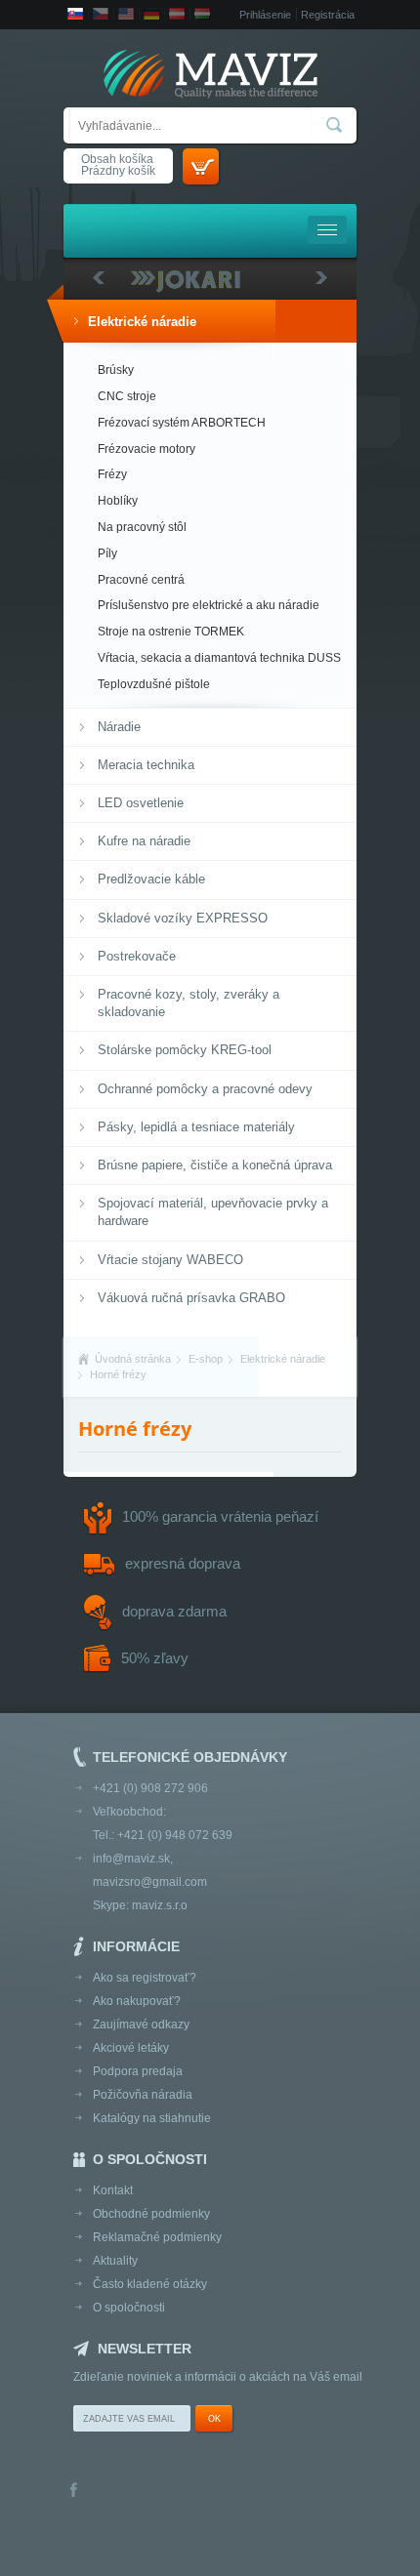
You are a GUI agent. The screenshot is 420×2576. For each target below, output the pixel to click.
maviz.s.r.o (160, 1905)
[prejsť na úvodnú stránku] (210, 76)
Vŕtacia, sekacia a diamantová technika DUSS (219, 658)
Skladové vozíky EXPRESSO (183, 918)
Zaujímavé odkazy (141, 2024)
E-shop (206, 1359)
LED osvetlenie (141, 803)
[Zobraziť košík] (201, 166)
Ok (214, 2419)
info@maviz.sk (131, 1859)
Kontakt (113, 2190)
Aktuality (115, 2261)
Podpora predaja (138, 2071)
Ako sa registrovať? (145, 1978)
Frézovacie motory (147, 449)
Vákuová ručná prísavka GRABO (191, 1298)
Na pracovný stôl (142, 527)
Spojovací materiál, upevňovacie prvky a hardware (213, 1212)
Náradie (119, 727)
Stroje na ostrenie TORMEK (171, 632)
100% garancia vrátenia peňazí (220, 1516)
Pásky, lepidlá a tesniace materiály (196, 1127)
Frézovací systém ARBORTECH (182, 423)
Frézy (112, 474)
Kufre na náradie (144, 841)
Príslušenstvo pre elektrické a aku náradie (209, 605)
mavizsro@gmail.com (150, 1882)
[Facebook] (74, 2492)
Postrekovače (137, 956)
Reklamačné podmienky (157, 2237)
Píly (107, 553)
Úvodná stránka (133, 1359)
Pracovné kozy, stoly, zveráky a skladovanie (189, 1003)
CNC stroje (127, 396)
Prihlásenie (265, 15)
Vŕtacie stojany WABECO (170, 1260)
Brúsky (116, 370)
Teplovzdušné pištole (154, 684)
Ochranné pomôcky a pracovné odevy (205, 1089)
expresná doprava (183, 1563)
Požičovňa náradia (143, 2095)
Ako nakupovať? (137, 2001)
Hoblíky (118, 501)
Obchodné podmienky (151, 2214)
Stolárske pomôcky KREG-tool (185, 1050)
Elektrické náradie (142, 322)
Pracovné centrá (141, 580)
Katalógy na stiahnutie (152, 2118)
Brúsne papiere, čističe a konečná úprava (215, 1165)
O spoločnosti (129, 2308)
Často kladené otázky (150, 2284)
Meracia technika (146, 765)
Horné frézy (118, 1374)
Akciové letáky (131, 2048)
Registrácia (328, 15)
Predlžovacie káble (151, 879)
